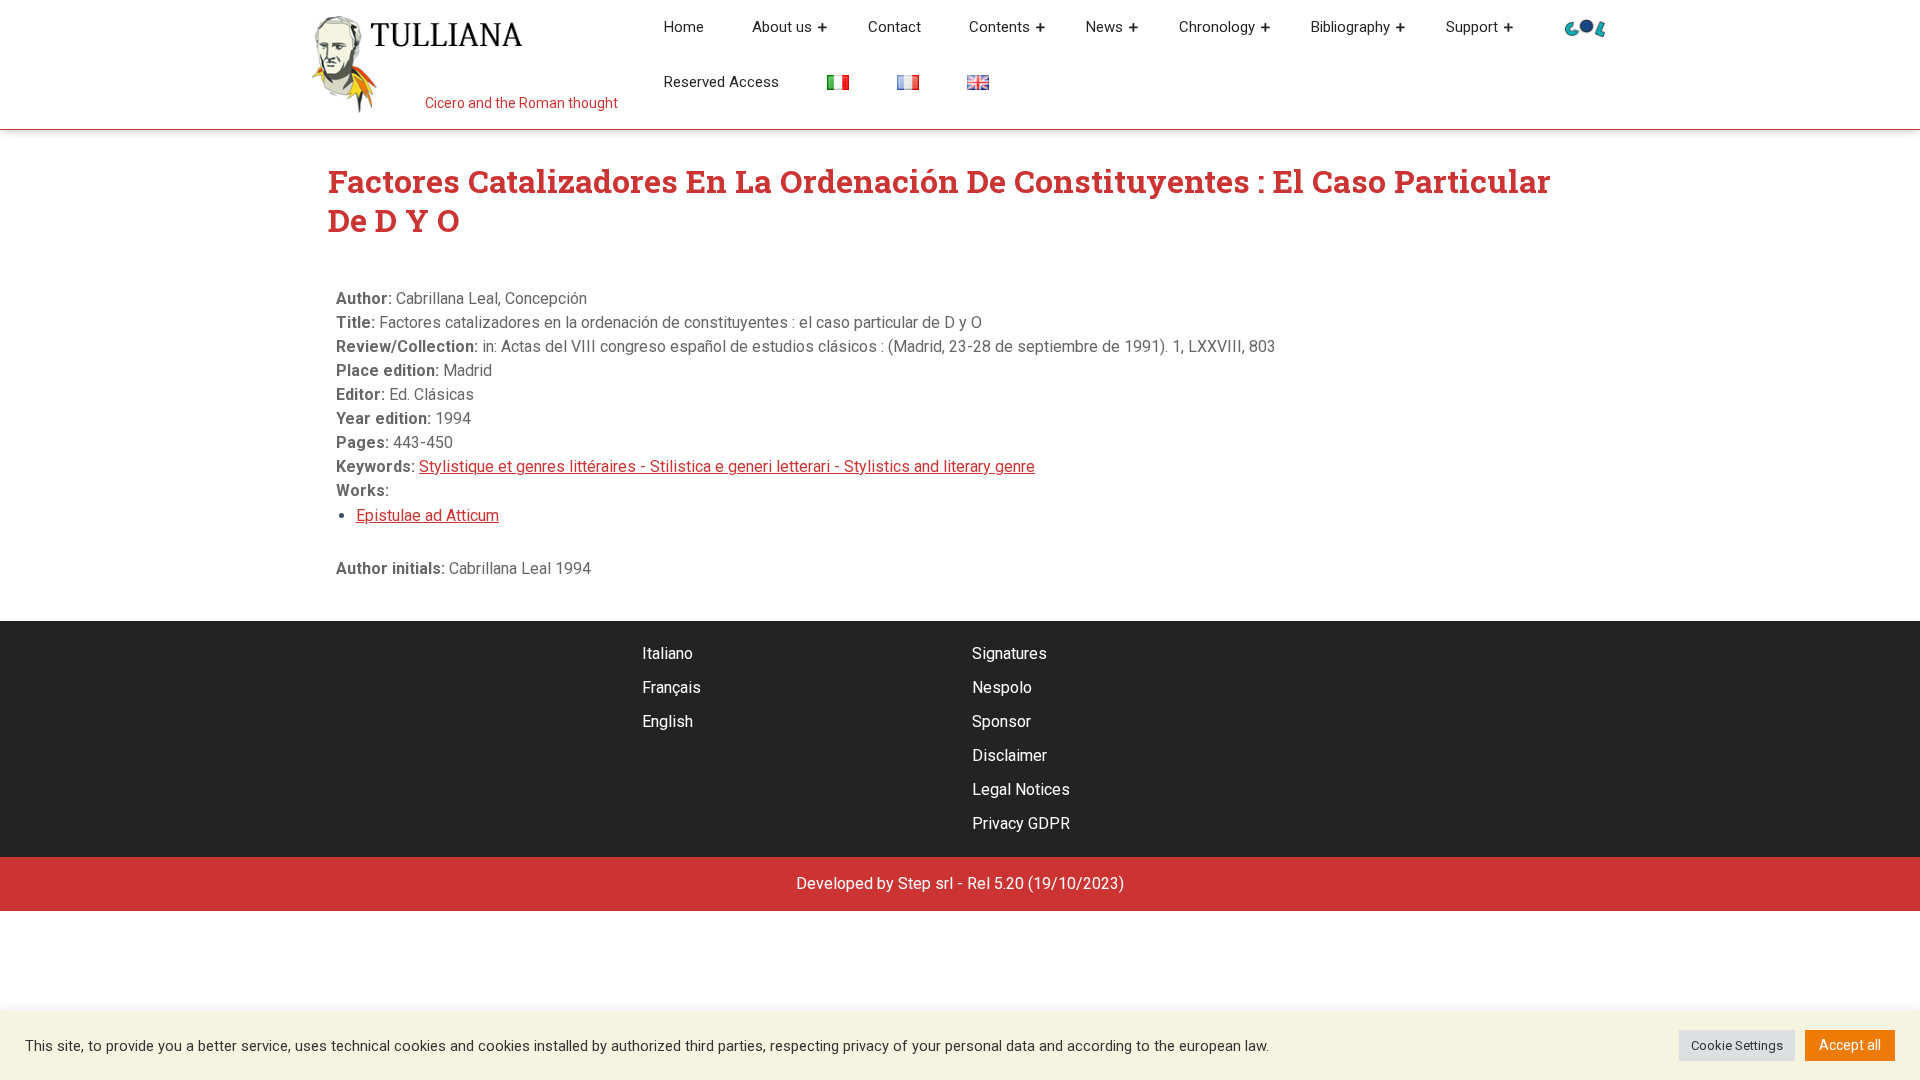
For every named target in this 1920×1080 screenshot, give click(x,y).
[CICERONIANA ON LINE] (1585, 26)
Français (671, 687)
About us (782, 27)
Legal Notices (1021, 789)
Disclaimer (1009, 755)
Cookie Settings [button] (1737, 1045)
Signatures (1009, 653)
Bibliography (1350, 27)
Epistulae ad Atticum (427, 515)
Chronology (1217, 27)
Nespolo (1002, 687)
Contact (894, 27)
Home (684, 27)
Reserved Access (721, 82)
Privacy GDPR (1021, 823)
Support (1472, 27)
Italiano (667, 653)
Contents (999, 27)
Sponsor (1001, 721)
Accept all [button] (1850, 1045)
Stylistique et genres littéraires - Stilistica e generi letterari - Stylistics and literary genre (727, 466)
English (667, 721)
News (1104, 27)
